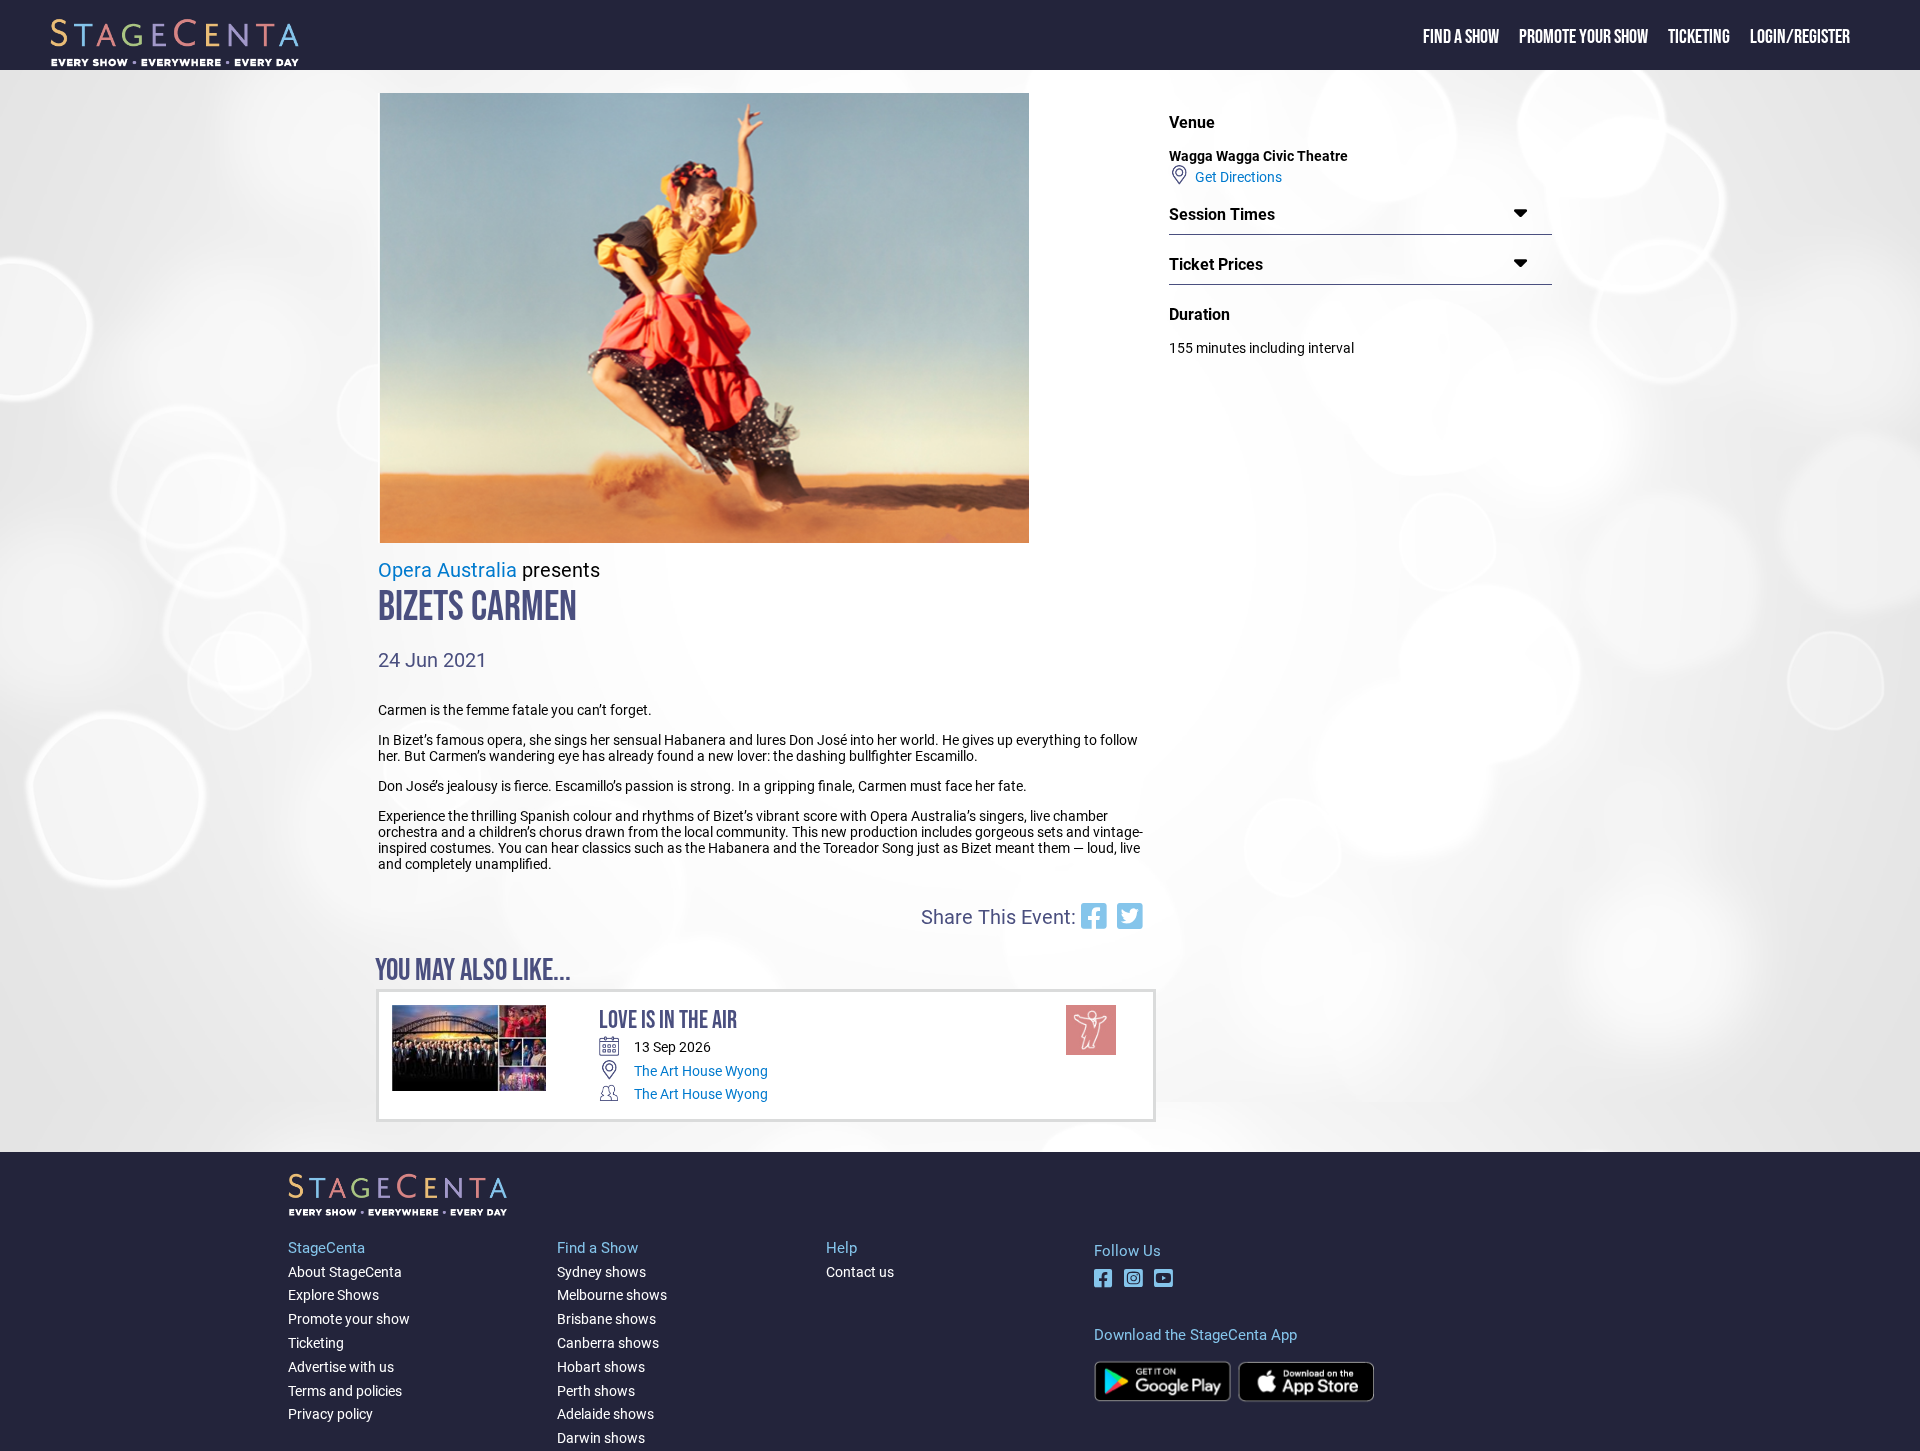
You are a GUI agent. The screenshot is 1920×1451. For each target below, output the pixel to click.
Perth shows (596, 1391)
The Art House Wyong (701, 1071)
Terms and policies (345, 1391)
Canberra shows (608, 1343)
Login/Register (1800, 37)
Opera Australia (447, 570)
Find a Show (1461, 37)
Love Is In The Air (668, 1020)
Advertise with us (341, 1367)
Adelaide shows (605, 1414)
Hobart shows (601, 1367)
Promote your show (349, 1319)
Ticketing (1699, 37)
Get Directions (1235, 177)
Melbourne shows (612, 1295)
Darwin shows (601, 1438)
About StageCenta (345, 1272)
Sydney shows (601, 1272)
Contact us (860, 1272)
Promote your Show (1583, 37)
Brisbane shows (606, 1319)
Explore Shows (333, 1295)
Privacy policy (330, 1414)
